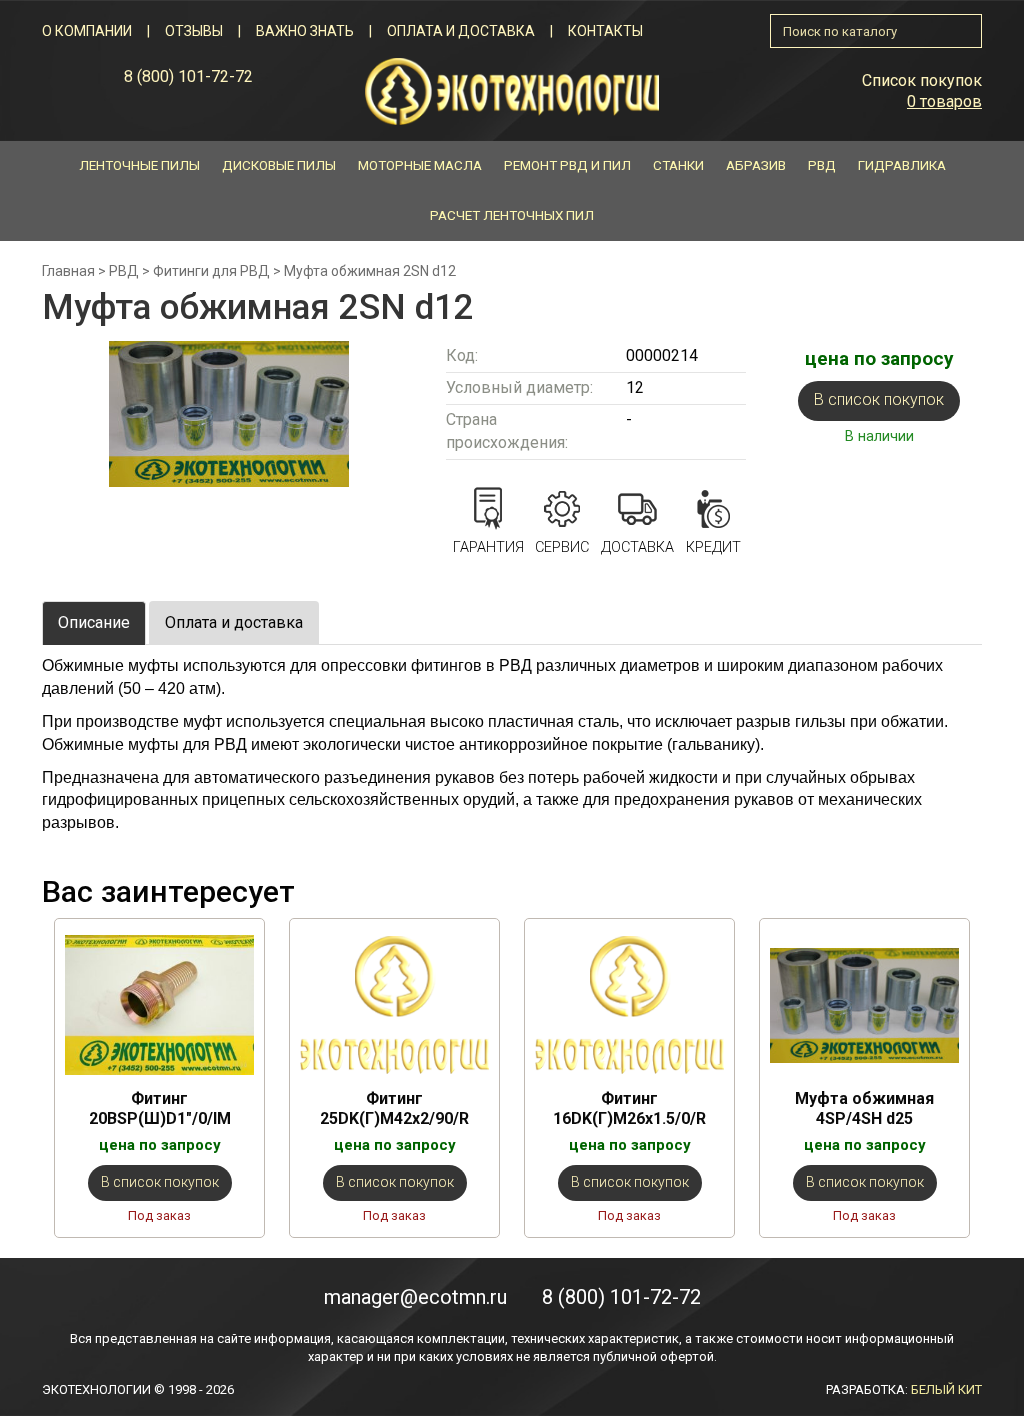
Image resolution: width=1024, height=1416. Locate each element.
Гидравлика (902, 165)
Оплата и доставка (461, 31)
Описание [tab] (94, 622)
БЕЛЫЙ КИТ (946, 1389)
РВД (822, 165)
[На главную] (511, 90)
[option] (159, 1077)
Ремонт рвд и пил (567, 165)
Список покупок (922, 80)
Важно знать (305, 31)
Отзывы (194, 31)
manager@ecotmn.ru (415, 1297)
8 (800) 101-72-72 (188, 76)
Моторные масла (420, 165)
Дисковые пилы (279, 165)
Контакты (605, 31)
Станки (678, 165)
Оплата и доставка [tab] (234, 622)
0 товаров (944, 101)
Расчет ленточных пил (512, 215)
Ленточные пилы (139, 165)
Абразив (756, 165)
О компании (87, 31)
